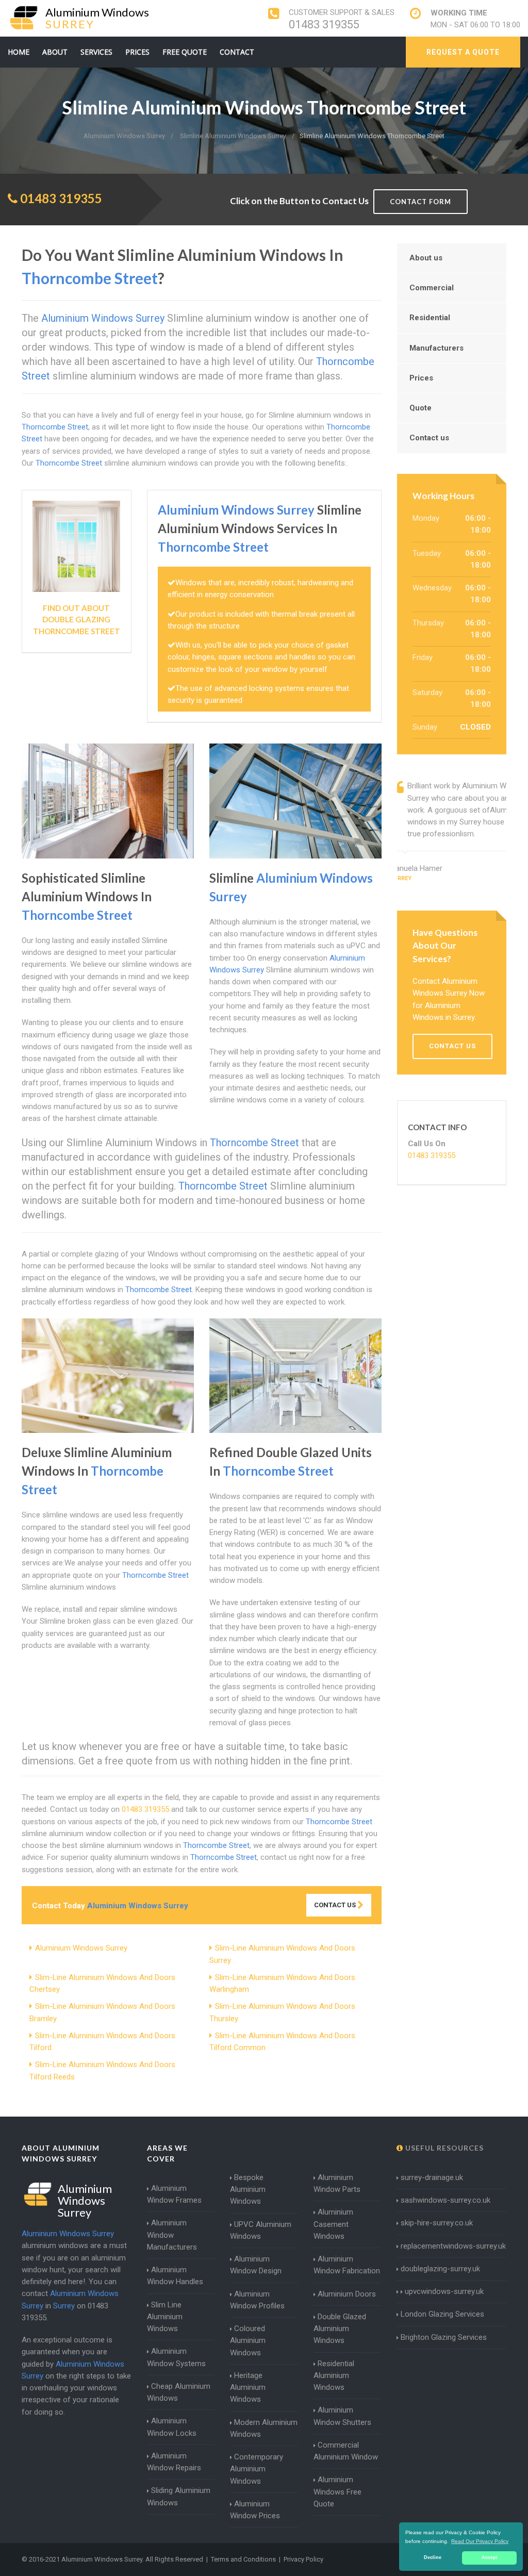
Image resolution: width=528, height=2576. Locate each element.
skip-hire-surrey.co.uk (437, 2223)
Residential (430, 318)
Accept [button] (490, 2557)
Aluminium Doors (347, 2294)
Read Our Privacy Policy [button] (480, 2541)
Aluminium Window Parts (337, 2183)
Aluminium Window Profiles (257, 2300)
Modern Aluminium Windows (264, 2428)
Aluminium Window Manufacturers (172, 2235)
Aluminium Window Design (256, 2265)
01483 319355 (324, 24)
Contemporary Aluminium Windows (257, 2469)
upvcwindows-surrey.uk (443, 2291)
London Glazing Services (442, 2314)
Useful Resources (443, 2148)
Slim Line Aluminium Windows (165, 2317)
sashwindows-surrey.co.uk (445, 2200)
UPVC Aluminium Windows (261, 2230)
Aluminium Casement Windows (333, 2224)
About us (426, 258)
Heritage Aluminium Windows (248, 2388)
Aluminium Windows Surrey (81, 1948)
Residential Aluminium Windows (334, 2376)
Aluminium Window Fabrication (347, 2265)
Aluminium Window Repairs (174, 2462)
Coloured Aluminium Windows (248, 2341)
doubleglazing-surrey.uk (440, 2269)
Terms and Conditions (243, 2559)
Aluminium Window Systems (176, 2357)
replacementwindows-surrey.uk (453, 2246)
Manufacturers (436, 348)
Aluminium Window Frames (174, 2194)
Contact (237, 52)
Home (19, 52)
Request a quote (463, 52)
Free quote (185, 52)
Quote (420, 408)
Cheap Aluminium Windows (179, 2392)
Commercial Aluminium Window (346, 2451)
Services (96, 52)
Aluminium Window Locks (172, 2427)
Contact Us (336, 1905)
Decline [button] (433, 2557)
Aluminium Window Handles (175, 2276)
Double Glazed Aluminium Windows (340, 2329)
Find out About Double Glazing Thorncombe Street (77, 620)
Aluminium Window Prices (255, 2510)
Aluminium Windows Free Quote (337, 2492)
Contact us (429, 438)
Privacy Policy (303, 2559)
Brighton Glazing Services (444, 2337)
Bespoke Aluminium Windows (248, 2190)
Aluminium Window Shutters (342, 2416)
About (55, 52)
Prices (137, 52)
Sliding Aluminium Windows (179, 2496)
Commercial (432, 288)
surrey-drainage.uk (432, 2177)
